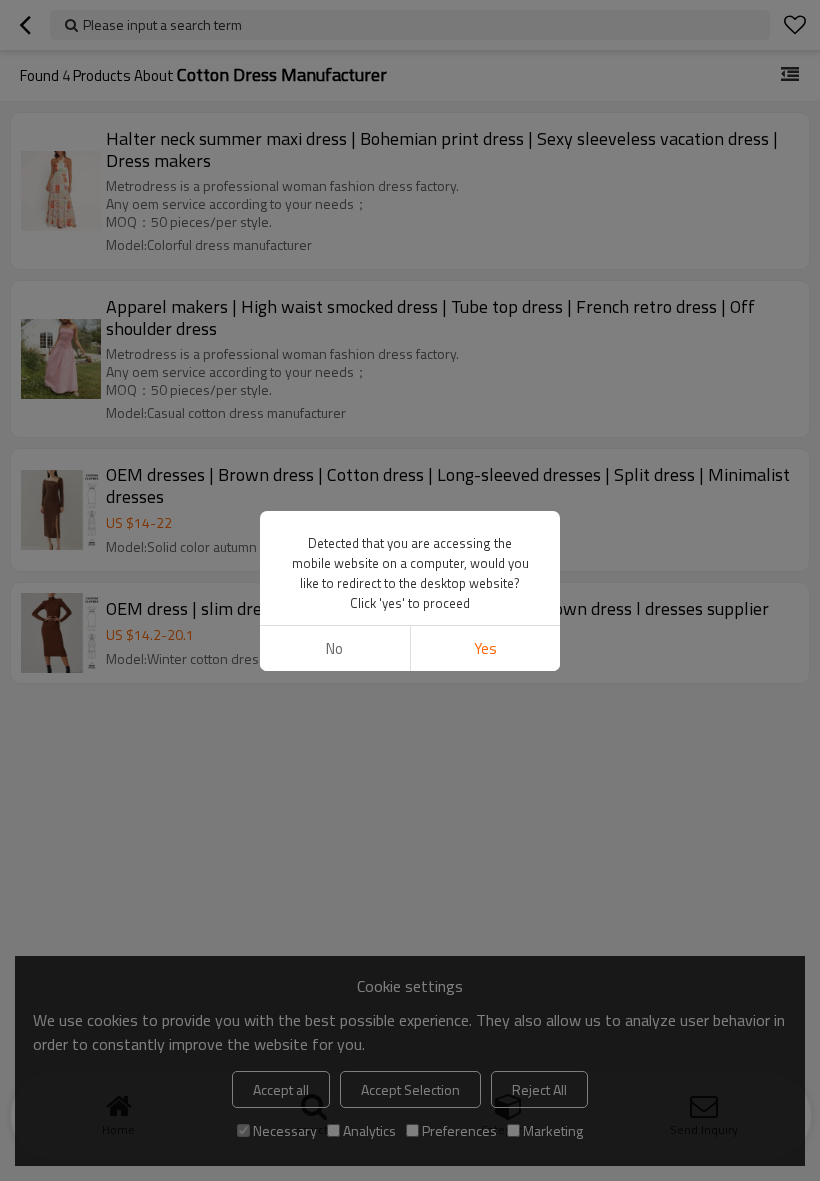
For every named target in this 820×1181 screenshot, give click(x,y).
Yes (485, 648)
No (334, 648)
